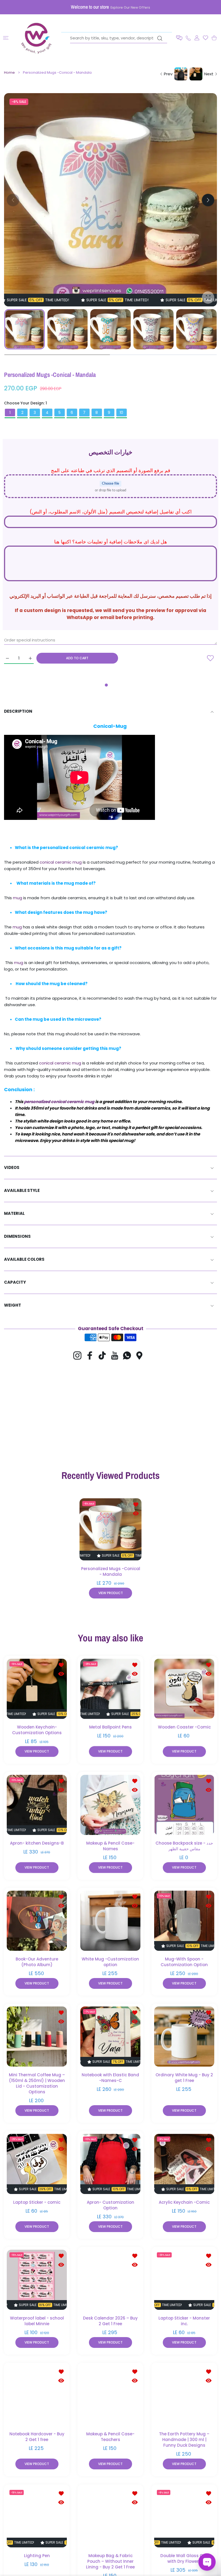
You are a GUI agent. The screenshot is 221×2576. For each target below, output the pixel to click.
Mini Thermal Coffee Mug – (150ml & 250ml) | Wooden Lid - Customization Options (37, 2084)
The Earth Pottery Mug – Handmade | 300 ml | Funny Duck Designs (184, 2440)
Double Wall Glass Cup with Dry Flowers (184, 2558)
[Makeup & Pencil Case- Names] (110, 1805)
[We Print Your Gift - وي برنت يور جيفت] (37, 38)
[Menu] (6, 38)
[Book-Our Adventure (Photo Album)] (37, 1921)
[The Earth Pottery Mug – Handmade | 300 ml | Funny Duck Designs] (184, 2396)
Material (14, 1213)
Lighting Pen (37, 2556)
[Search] (160, 38)
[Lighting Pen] (37, 2517)
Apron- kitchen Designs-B (37, 1843)
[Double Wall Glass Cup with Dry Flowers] (184, 2517)
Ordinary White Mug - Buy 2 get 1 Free (184, 2078)
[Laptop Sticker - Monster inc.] (184, 2280)
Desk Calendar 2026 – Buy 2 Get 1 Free (110, 2321)
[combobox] (119, 38)
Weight (13, 1305)
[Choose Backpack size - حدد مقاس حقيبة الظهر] (184, 1805)
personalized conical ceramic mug (59, 1102)
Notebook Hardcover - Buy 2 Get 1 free (37, 2437)
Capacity (15, 1282)
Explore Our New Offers (130, 7)
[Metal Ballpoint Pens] (110, 1689)
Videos (12, 1167)
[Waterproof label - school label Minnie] (37, 2280)
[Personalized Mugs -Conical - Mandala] (110, 1529)
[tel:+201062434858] (188, 38)
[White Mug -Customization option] (110, 1921)
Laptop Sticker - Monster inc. (184, 2321)
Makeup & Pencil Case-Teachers (110, 2437)
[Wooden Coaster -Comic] (184, 1689)
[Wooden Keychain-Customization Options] (37, 1689)
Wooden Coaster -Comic (184, 1727)
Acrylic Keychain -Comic (184, 2202)
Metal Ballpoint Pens (110, 1727)
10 (121, 413)
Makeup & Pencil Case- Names (110, 1846)
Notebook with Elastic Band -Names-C (110, 2078)
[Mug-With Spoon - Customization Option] (184, 1921)
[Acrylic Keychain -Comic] (184, 2164)
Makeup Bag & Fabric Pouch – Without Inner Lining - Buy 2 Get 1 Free (110, 2561)
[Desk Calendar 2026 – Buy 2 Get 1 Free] (110, 2280)
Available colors (24, 1259)
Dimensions (17, 1236)
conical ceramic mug (61, 862)
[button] (179, 38)
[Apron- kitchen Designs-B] (37, 1805)
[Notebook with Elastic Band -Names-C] (110, 2037)
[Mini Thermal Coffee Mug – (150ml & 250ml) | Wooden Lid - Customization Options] (37, 2037)
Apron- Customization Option (110, 2205)
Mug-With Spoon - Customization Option (184, 1962)
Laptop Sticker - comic (37, 2202)
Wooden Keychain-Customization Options (37, 1730)
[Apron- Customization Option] (110, 2164)
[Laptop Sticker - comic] (37, 2164)
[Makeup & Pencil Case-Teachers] (110, 2396)
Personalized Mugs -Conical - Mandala (111, 1571)
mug (18, 898)
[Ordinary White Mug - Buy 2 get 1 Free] (184, 2037)
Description (18, 711)
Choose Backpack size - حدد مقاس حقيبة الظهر (184, 1846)
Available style (22, 1190)
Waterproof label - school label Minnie (37, 2321)
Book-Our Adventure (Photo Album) (37, 1962)
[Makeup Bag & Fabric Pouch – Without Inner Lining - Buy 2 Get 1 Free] (110, 2517)
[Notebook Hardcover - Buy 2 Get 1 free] (37, 2396)
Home (9, 73)
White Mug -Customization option (110, 1962)
